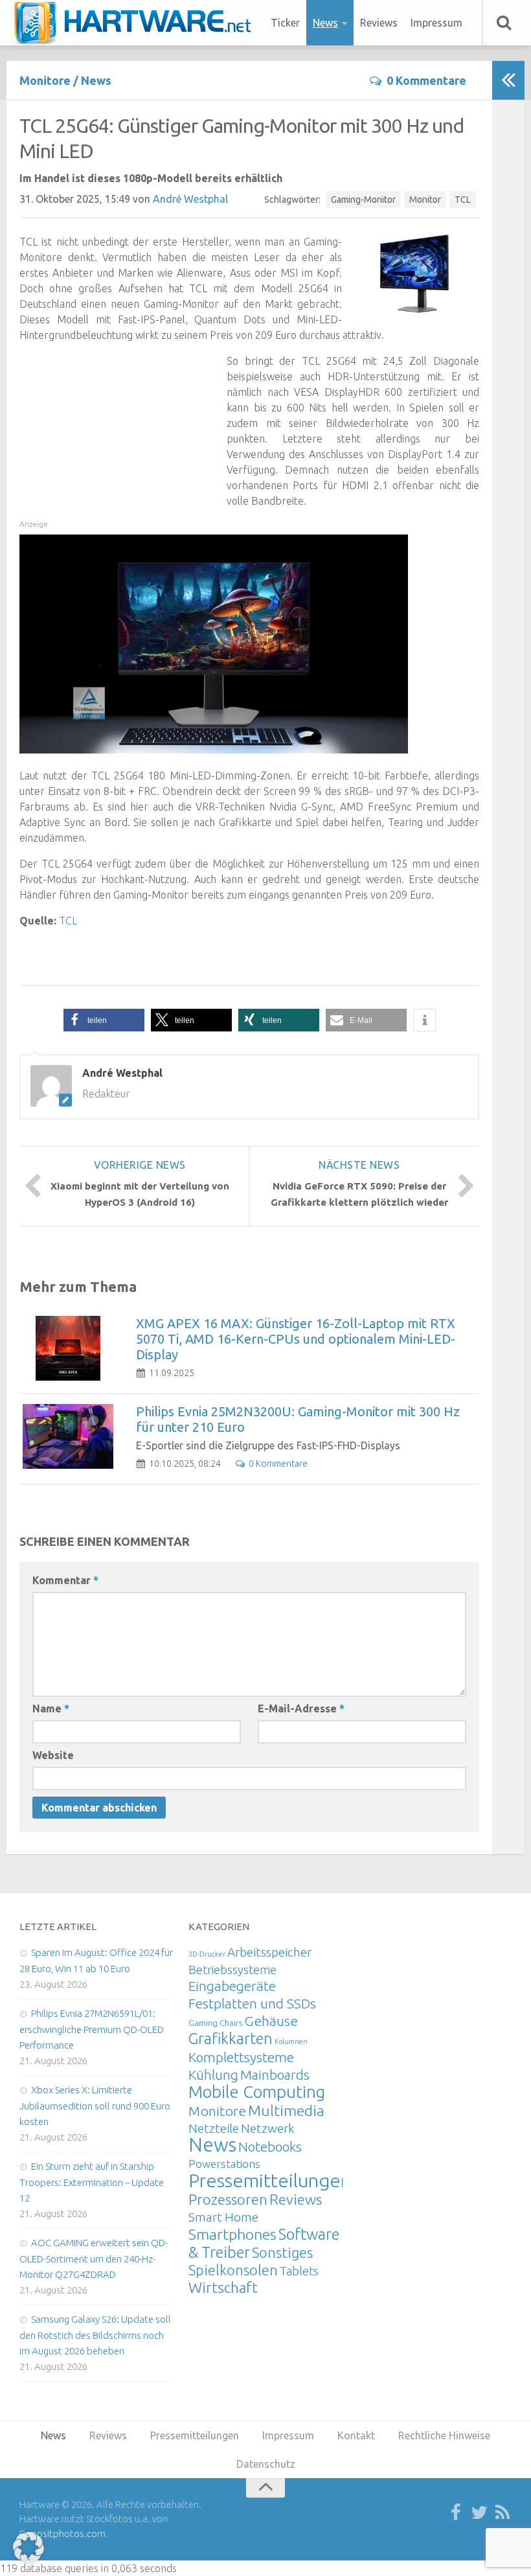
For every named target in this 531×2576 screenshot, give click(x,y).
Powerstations (224, 2164)
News (325, 23)
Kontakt (356, 2435)
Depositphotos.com (62, 2534)
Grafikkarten (231, 2038)
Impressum (436, 23)
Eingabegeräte (232, 1986)
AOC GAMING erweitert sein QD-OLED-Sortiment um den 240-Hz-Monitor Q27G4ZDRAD (94, 2259)
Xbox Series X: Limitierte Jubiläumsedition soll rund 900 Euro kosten (95, 2106)
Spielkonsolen (233, 2270)
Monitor (425, 200)
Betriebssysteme (232, 1970)
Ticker (285, 23)
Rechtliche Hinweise (444, 2435)
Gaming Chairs (215, 2023)
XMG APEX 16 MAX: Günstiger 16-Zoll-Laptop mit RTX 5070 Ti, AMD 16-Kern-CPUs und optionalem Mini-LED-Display (296, 1339)
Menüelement (137, 23)
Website (53, 1755)
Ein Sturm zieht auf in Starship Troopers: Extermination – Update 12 (92, 2182)
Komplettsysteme (241, 2057)
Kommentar (65, 1580)
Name (51, 1708)
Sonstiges (282, 2252)
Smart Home (223, 2217)
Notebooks (270, 2146)
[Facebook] (456, 2513)
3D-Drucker (207, 1954)
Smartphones (232, 2234)
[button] (104, 1020)
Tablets (299, 2271)
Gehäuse (271, 2021)
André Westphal (190, 199)
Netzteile (214, 2128)
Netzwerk (268, 2128)
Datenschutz (266, 2464)
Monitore (45, 80)
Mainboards (275, 2075)
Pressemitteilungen (270, 2180)
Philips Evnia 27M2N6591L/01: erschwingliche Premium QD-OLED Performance (92, 2029)
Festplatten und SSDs (252, 2003)
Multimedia (286, 2110)
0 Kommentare (426, 80)
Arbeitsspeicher (269, 1952)
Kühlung (213, 2075)
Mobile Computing (257, 2092)
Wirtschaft (223, 2287)
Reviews (379, 23)
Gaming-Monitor (363, 200)
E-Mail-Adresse (301, 1708)
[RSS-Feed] (503, 2513)
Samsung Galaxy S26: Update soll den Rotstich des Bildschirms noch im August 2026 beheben (95, 2335)
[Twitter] (479, 2513)
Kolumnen (291, 2041)
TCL (463, 200)
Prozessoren (228, 2199)
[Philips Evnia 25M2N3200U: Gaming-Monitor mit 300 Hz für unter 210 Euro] (68, 1436)
